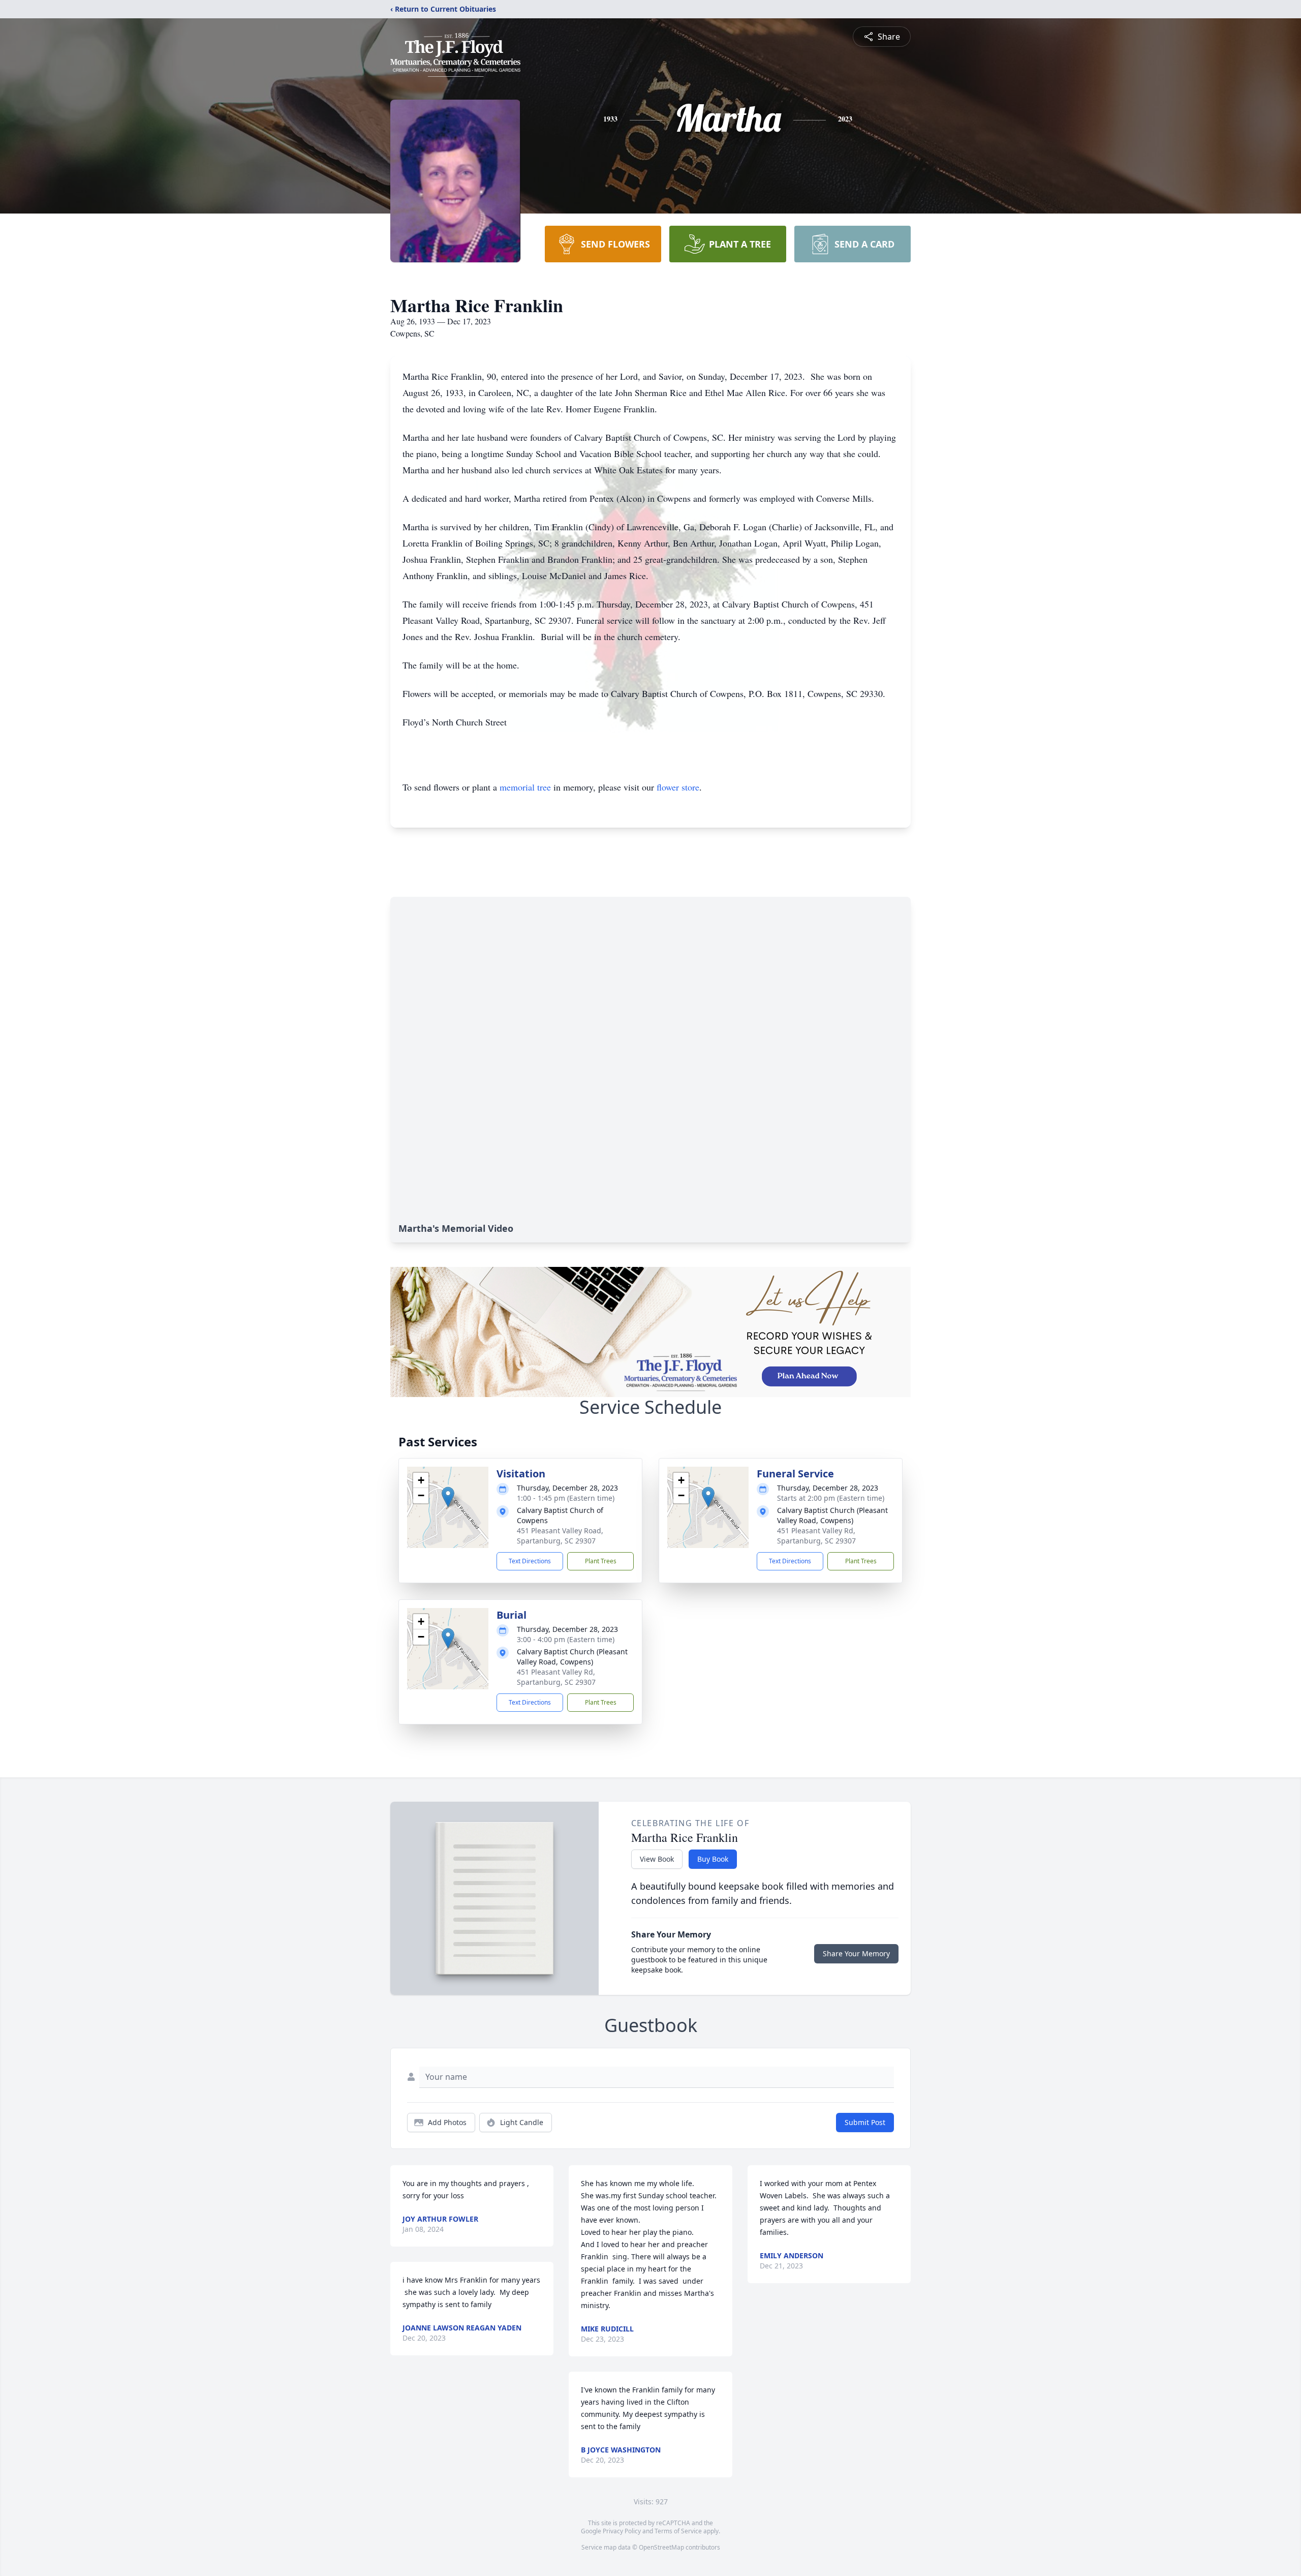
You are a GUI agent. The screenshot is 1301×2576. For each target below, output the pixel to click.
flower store (678, 787)
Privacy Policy (622, 2531)
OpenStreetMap (661, 2547)
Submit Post (865, 2122)
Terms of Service (678, 2531)
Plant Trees (601, 1561)
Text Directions (530, 1561)
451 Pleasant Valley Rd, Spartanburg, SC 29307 (816, 1536)
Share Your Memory (856, 1953)
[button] (448, 1497)
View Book (657, 1859)
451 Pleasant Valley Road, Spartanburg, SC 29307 (560, 1536)
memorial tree (525, 787)
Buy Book (713, 1859)
